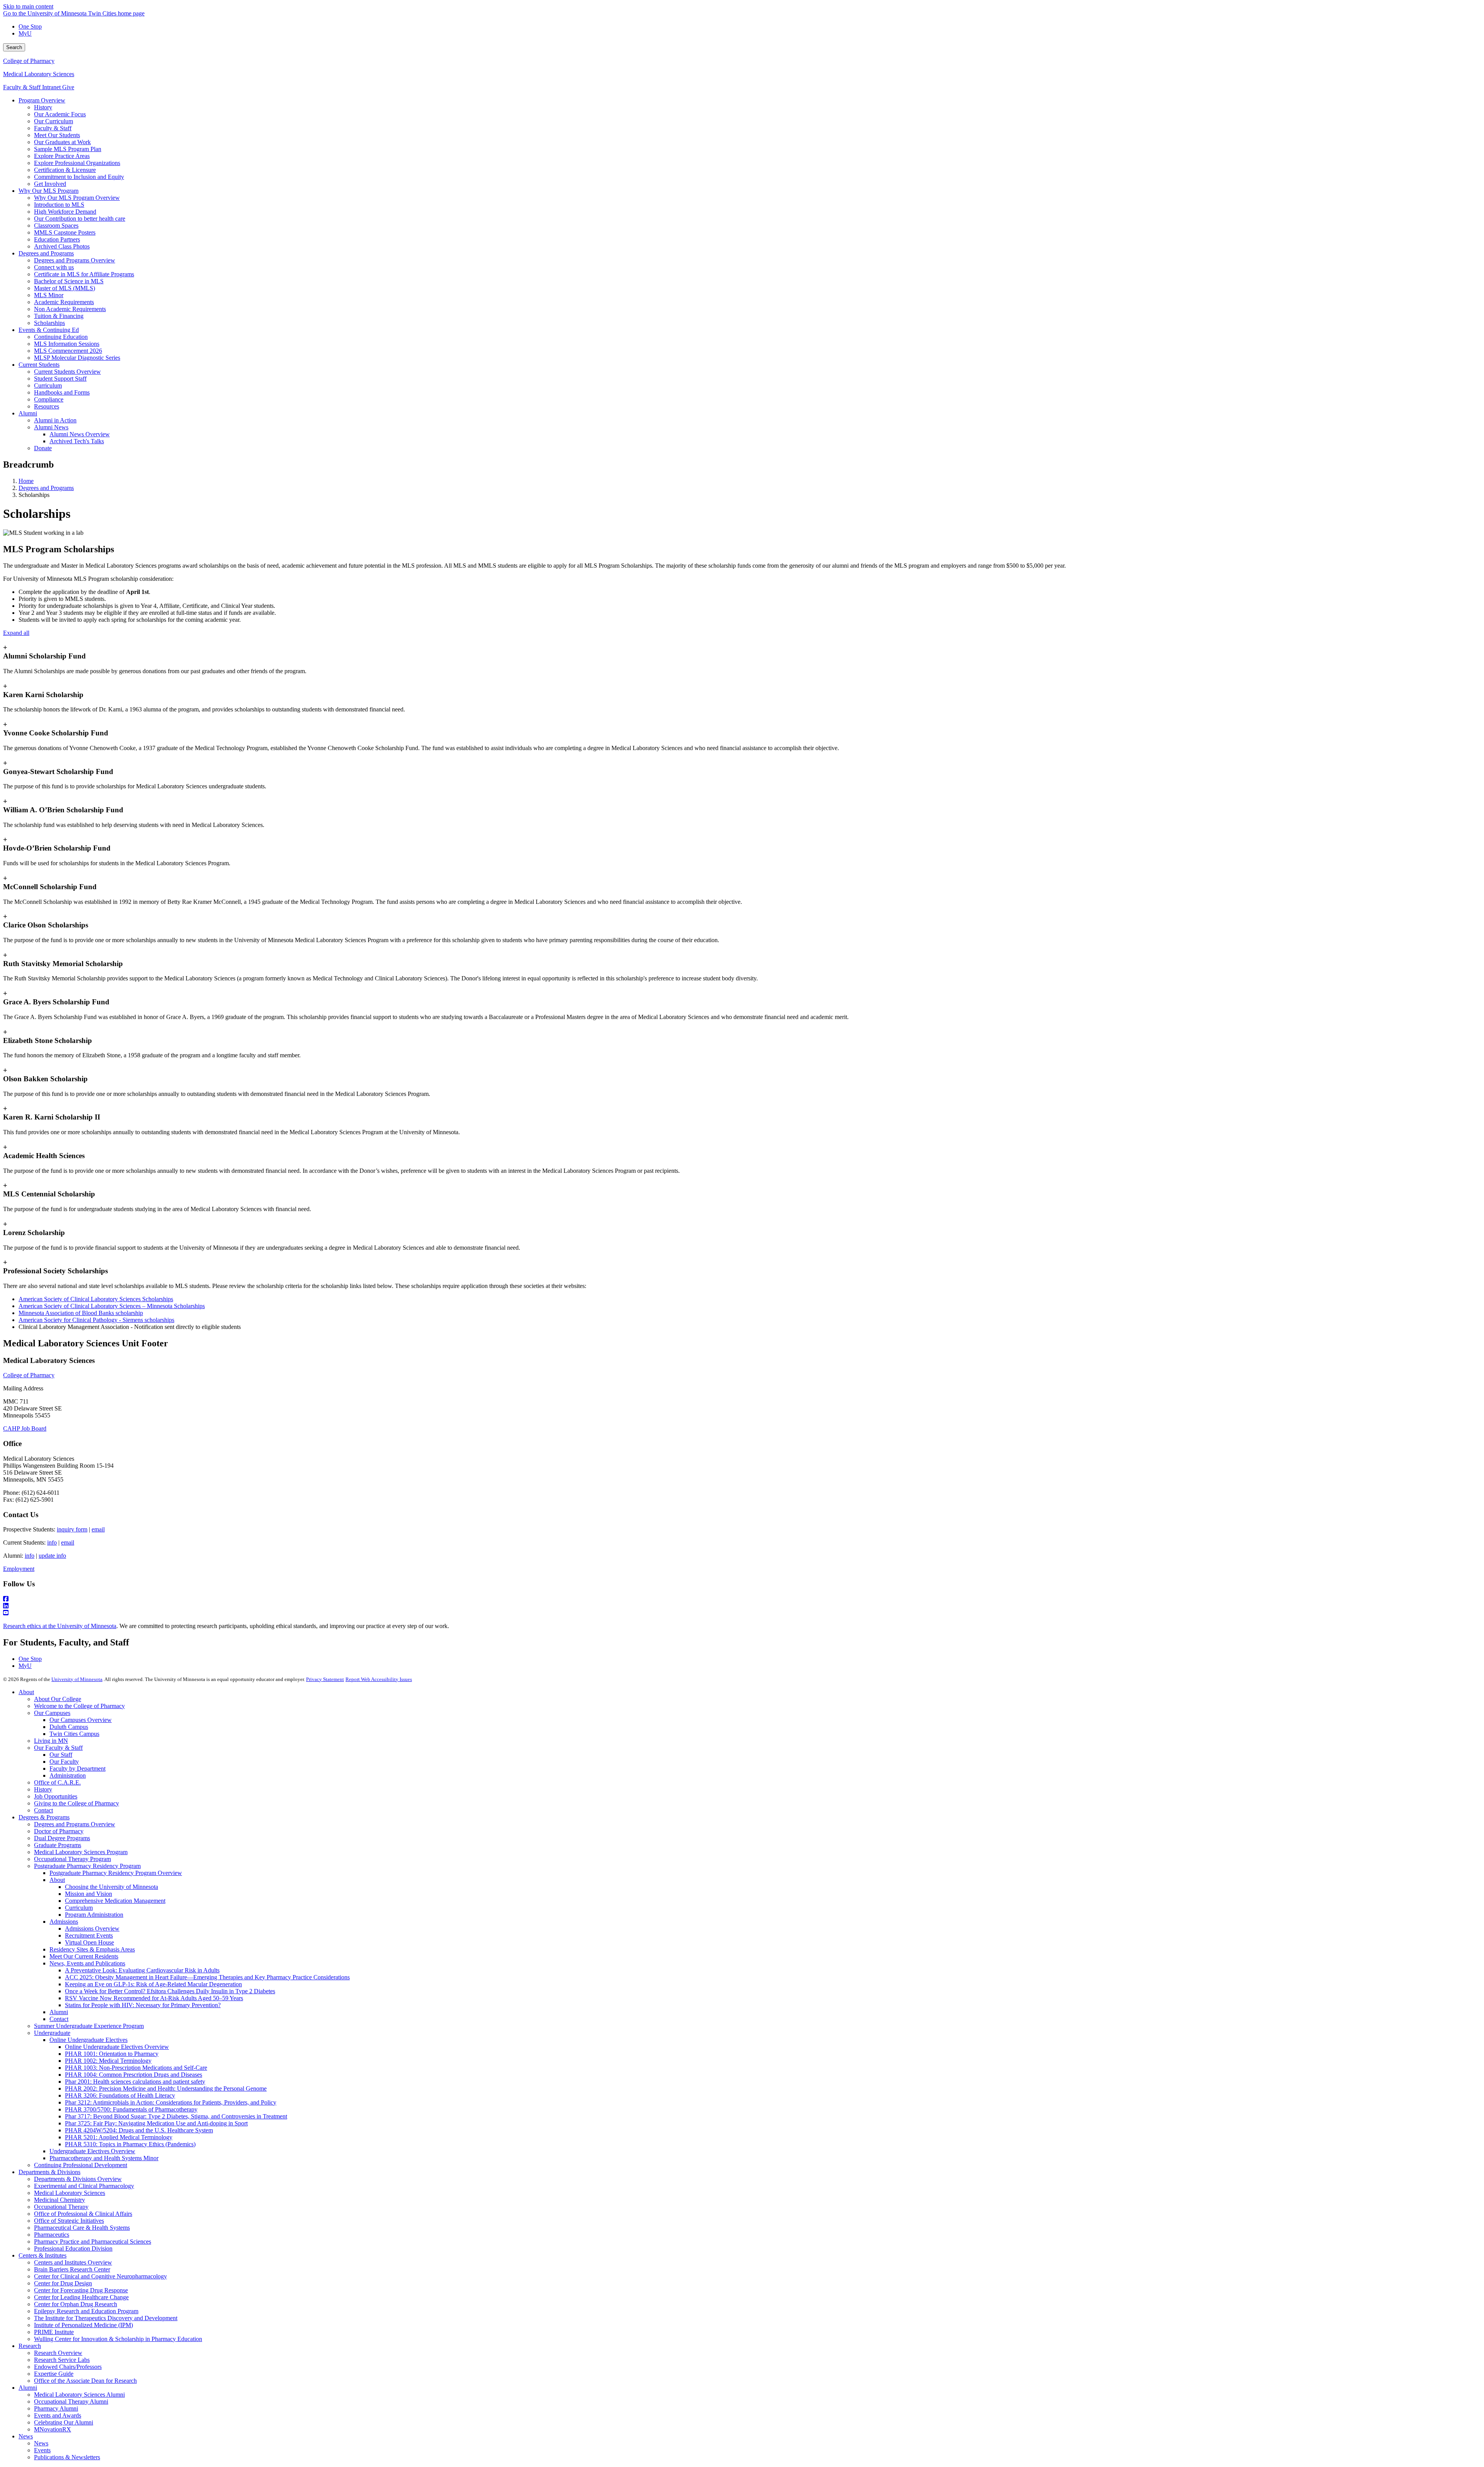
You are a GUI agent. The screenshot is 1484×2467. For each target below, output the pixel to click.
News (26, 2436)
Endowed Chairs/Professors (68, 2367)
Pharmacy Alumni (56, 2408)
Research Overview (58, 2353)
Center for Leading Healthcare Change (81, 2297)
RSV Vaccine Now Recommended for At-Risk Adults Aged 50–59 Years (154, 1998)
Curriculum (79, 1908)
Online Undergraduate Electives (88, 2040)
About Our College (58, 1699)
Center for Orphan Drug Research (76, 2304)
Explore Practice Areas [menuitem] (62, 156)
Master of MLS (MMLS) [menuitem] (65, 288)
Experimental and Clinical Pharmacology (84, 2186)
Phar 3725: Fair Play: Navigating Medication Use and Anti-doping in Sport (156, 2123)
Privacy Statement (325, 1679)
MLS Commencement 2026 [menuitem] (68, 351)
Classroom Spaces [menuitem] (56, 225)
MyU (25, 33)
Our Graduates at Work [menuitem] (62, 142)
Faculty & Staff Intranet (33, 87)
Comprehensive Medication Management (115, 1901)
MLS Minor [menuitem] (49, 295)
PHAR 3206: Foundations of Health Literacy (120, 2095)
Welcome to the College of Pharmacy (79, 1706)
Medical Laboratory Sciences (39, 74)
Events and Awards (58, 2415)
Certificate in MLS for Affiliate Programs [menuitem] (84, 274)
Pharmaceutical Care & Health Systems (82, 2228)
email (98, 1529)
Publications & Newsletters (67, 2457)
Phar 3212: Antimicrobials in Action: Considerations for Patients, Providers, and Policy (171, 2102)
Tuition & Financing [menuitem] (59, 316)
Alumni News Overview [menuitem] (80, 434)
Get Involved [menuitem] (50, 184)
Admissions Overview (92, 1929)
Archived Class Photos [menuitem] (62, 246)
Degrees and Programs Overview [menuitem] (75, 260)
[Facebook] (742, 1599)
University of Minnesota (77, 1679)
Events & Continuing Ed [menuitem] (49, 330)
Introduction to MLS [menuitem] (59, 205)
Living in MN (51, 1741)
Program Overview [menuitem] (42, 100)
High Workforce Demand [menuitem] (65, 212)
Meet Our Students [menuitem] (57, 135)
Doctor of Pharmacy (59, 1831)
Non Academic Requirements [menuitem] (70, 309)
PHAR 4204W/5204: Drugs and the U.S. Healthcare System (139, 2130)
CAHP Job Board (25, 1428)
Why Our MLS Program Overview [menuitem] (77, 198)
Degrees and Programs (46, 488)
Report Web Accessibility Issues (379, 1679)
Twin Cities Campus (74, 1734)
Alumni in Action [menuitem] (55, 420)
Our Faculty (64, 1762)
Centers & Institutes (43, 2255)
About (26, 1692)
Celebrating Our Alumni (64, 2422)
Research (30, 2346)
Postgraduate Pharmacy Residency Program (87, 1866)
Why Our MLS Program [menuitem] (49, 191)
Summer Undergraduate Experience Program (89, 2026)
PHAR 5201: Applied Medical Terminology (119, 2137)
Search (14, 47)
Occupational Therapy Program (72, 1859)
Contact (43, 1810)
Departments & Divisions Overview (78, 2179)
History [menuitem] (43, 107)
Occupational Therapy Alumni (71, 2401)
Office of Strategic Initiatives (69, 2221)
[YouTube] (742, 1613)
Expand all (16, 633)
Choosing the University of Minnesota (111, 1887)
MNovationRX (53, 2429)
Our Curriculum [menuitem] (54, 121)
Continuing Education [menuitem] (61, 337)
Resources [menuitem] (47, 406)
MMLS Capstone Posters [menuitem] (65, 232)
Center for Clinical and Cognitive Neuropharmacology (100, 2276)
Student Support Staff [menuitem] (60, 379)
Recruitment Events (89, 1935)
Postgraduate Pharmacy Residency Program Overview (116, 1873)
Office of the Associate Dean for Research (85, 2381)
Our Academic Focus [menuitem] (60, 114)
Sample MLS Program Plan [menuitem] (68, 149)
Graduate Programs (58, 1845)
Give (68, 87)
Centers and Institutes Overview (73, 2262)
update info (52, 1556)
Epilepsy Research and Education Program (86, 2311)
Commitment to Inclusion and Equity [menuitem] (79, 177)
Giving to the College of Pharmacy (77, 1803)
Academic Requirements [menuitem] (64, 302)
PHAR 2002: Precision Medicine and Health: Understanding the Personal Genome (166, 2088)
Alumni (59, 2012)
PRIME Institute (54, 2332)
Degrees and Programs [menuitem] (46, 253)
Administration (68, 1775)
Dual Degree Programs (62, 1838)
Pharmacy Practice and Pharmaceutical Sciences (93, 2242)
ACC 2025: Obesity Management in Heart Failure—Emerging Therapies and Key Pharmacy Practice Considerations (207, 1977)
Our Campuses (52, 1713)
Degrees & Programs (44, 1817)
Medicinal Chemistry (60, 2200)
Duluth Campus (69, 1727)
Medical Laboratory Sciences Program (81, 1852)
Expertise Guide (54, 2374)
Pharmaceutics (52, 2235)
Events (42, 2450)
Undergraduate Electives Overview (92, 2151)
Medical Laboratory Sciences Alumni (79, 2395)
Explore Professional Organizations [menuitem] (77, 163)
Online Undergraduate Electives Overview (117, 2047)
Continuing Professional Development (81, 2165)
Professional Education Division (73, 2248)
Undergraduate (52, 2033)
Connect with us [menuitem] (54, 267)
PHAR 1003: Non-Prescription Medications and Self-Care (136, 2068)
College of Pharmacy (29, 61)
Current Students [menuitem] (39, 365)
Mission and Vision (88, 1894)
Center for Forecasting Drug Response (81, 2290)
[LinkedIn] (742, 1606)
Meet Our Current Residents (84, 1956)
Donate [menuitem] (43, 448)
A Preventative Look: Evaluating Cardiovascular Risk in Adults (142, 1970)
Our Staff (61, 1755)
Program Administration (94, 1915)
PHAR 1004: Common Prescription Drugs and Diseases (134, 2075)
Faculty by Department (77, 1769)
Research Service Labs (62, 2360)
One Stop (30, 26)
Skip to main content (28, 6)
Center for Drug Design (63, 2283)
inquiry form (72, 1529)
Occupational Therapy (61, 2207)
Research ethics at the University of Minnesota (60, 1626)
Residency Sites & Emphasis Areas (92, 1949)
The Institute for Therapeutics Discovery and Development (106, 2318)
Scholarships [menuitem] (49, 323)
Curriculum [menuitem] (48, 385)
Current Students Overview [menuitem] (67, 372)
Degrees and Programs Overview (75, 1824)
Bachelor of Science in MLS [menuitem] (69, 281)
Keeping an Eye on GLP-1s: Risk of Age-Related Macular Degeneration (153, 1984)
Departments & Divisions (49, 2172)
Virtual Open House (89, 1942)
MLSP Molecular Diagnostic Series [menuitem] (77, 358)
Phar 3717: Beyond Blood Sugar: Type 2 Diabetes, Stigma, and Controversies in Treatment (176, 2116)
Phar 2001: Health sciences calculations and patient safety (135, 2082)
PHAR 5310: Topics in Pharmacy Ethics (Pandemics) (130, 2144)
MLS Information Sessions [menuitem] (67, 344)
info (52, 1542)
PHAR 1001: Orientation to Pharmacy (112, 2054)
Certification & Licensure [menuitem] (65, 170)
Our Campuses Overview (81, 1720)
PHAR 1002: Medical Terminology (108, 2061)
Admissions (64, 1922)
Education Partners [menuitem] (57, 239)
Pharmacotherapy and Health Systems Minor (104, 2158)
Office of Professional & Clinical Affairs (83, 2214)
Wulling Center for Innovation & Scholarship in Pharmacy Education (118, 2339)
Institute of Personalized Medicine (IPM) (83, 2325)
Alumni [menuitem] (28, 413)
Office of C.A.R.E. (57, 1782)
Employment (19, 1569)
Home (26, 481)
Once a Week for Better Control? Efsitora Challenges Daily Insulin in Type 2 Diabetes (170, 1991)
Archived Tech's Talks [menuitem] (77, 441)
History (43, 1789)
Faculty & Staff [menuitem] (53, 128)
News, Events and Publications (87, 1963)
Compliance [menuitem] (49, 399)
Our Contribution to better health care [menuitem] (80, 219)
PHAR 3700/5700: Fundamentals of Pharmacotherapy (131, 2109)
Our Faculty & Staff (58, 1748)
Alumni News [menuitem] (51, 427)
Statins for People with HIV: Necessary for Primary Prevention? (143, 2005)
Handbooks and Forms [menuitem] (62, 392)
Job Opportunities (56, 1796)
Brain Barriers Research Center (72, 2269)
